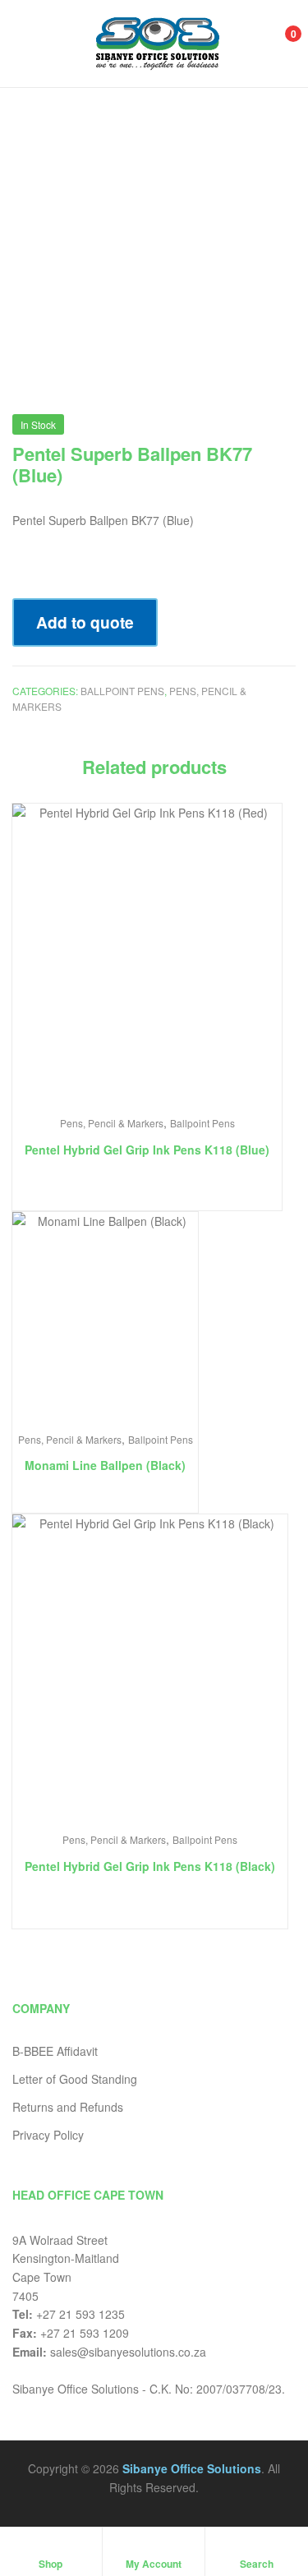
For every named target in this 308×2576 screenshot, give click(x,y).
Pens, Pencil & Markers (112, 1123)
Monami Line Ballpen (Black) (105, 1465)
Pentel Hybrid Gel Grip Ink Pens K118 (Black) (150, 1866)
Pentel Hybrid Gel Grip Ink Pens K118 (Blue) (147, 1150)
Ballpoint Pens (122, 691)
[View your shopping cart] (276, 43)
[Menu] (30, 44)
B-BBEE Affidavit (55, 2051)
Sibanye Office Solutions (192, 2468)
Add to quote (85, 622)
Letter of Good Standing (75, 2079)
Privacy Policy (48, 2135)
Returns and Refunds (68, 2107)
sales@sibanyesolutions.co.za (128, 2352)
